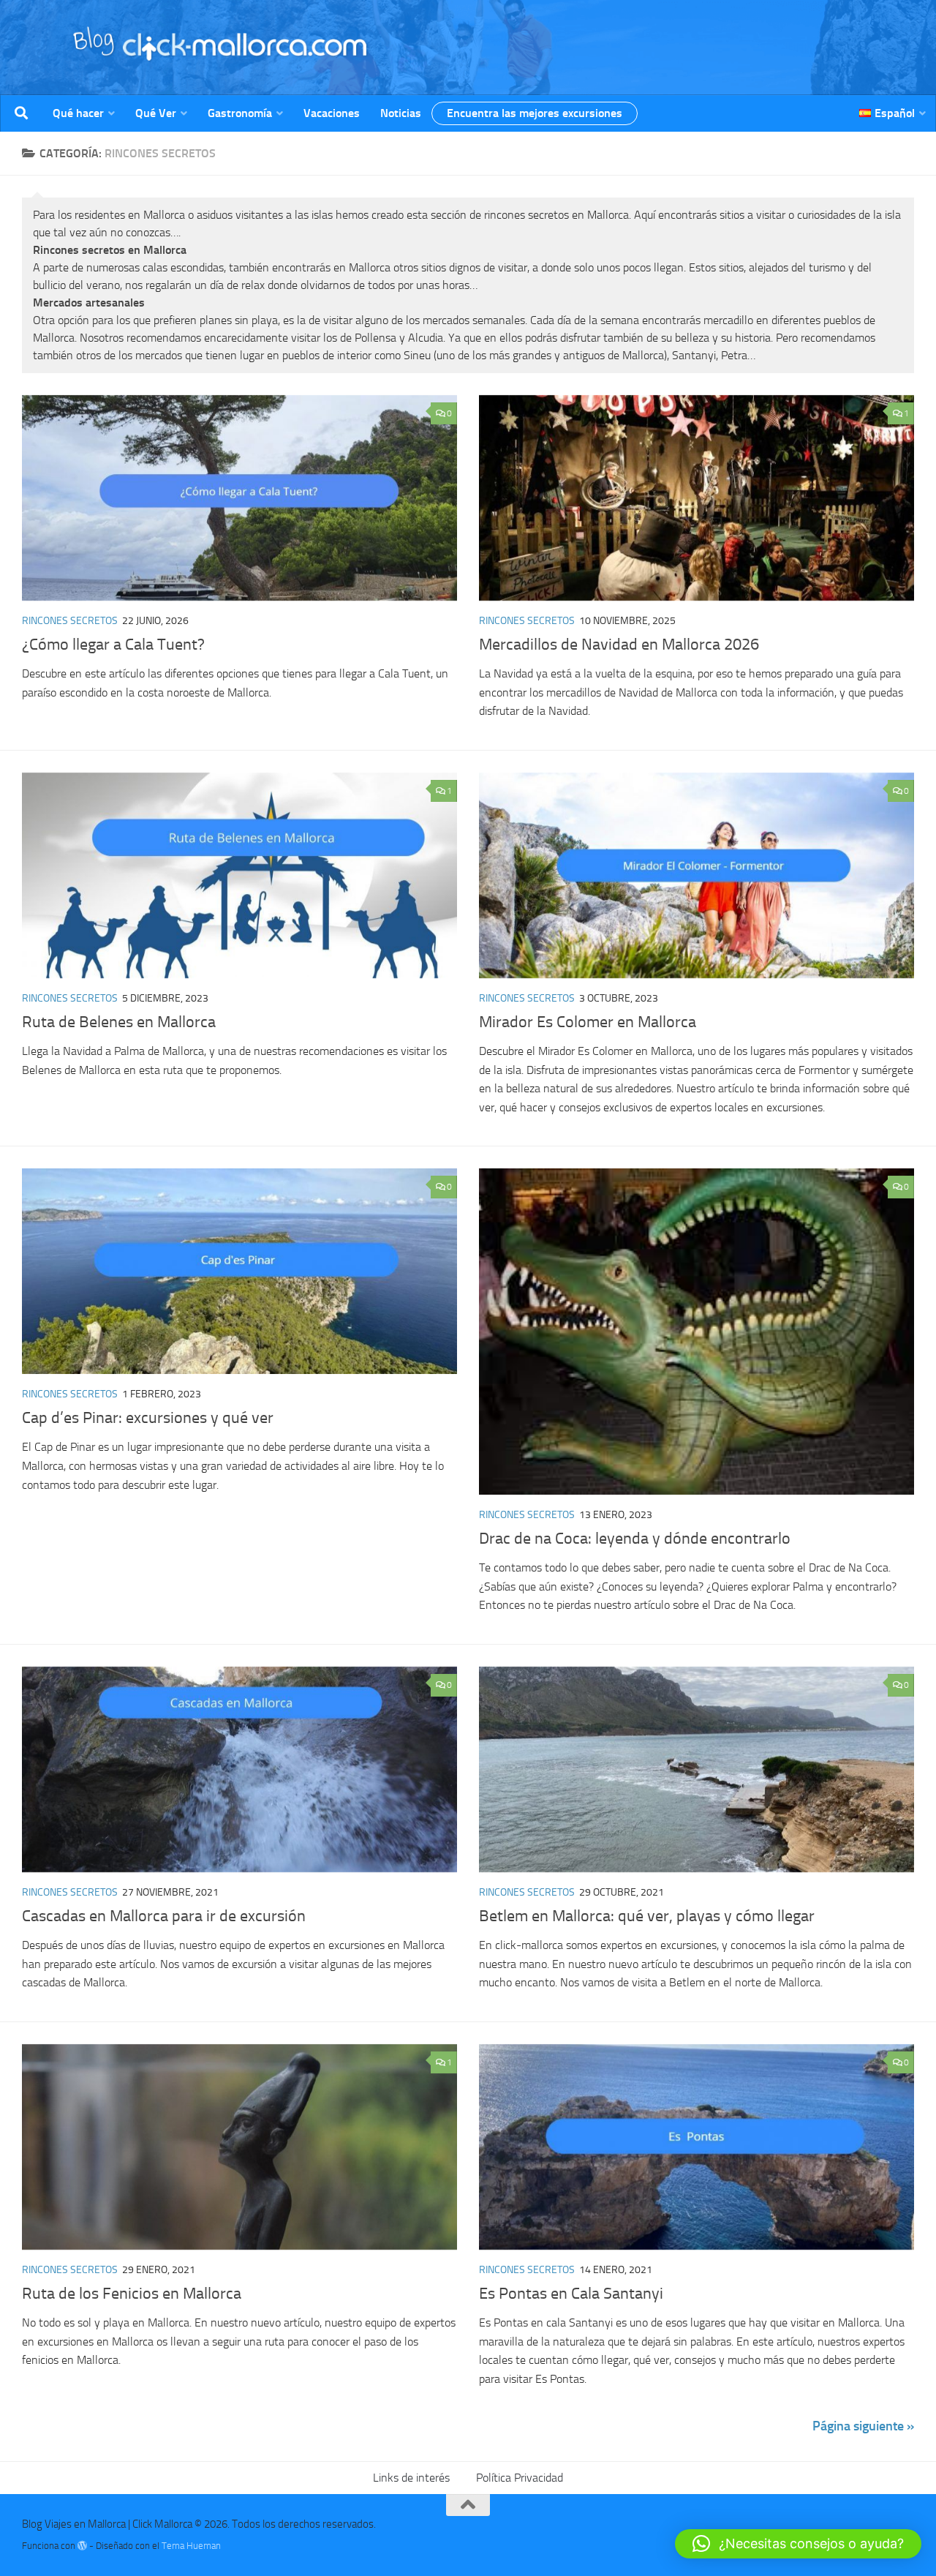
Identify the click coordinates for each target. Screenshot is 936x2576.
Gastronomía (240, 113)
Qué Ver (156, 113)
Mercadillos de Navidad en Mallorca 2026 (619, 645)
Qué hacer (78, 113)
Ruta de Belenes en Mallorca (119, 1022)
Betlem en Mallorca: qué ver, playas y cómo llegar (647, 1916)
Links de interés (411, 2478)
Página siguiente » (863, 2426)
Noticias (401, 113)
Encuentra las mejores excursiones (535, 113)
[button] (798, 2544)
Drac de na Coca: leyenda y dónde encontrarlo (635, 1539)
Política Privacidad (520, 2478)
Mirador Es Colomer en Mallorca (588, 1022)
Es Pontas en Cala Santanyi (571, 2294)
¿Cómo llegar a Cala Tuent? (113, 645)
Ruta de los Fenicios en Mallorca (132, 2294)
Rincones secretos (70, 621)
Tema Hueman (191, 2546)
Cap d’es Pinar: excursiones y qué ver (148, 1418)
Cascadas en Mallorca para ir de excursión (164, 1916)
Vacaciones (332, 113)
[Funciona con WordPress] (82, 2546)
